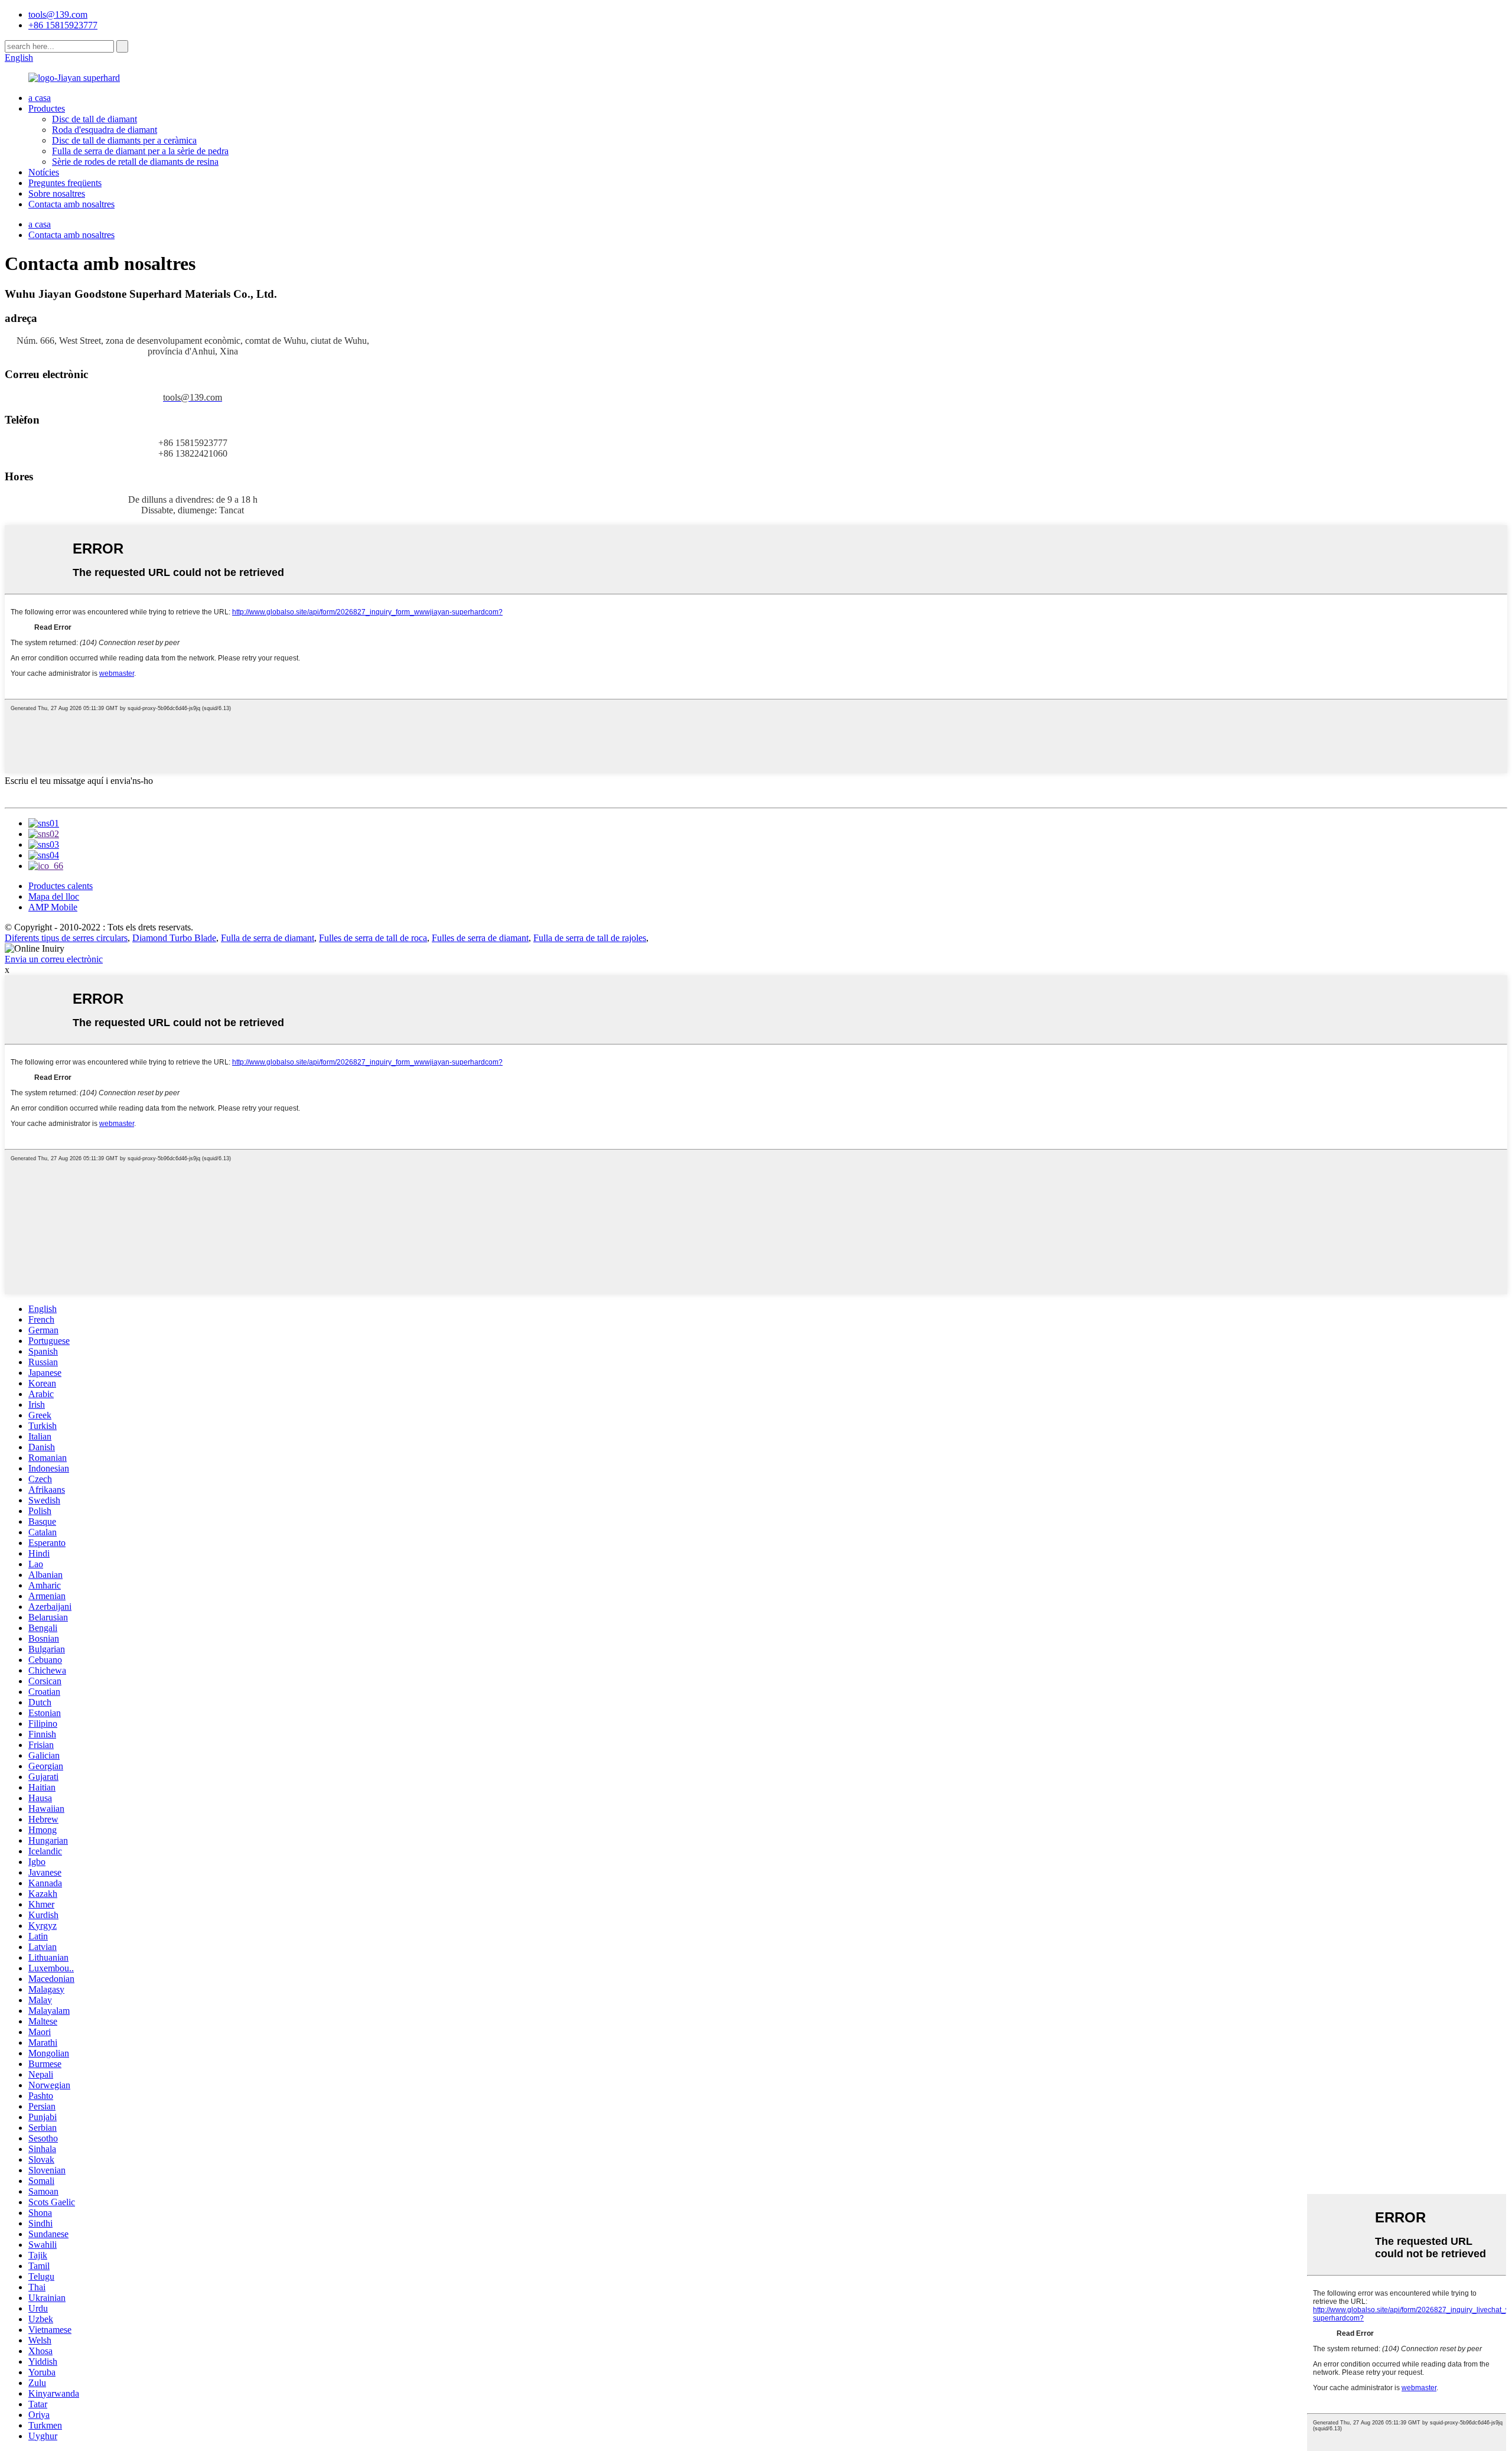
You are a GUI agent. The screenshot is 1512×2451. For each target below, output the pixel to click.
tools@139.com (58, 14)
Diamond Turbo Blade (174, 938)
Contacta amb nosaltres (71, 204)
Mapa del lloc (54, 896)
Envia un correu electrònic (54, 959)
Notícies (44, 172)
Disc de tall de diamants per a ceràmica (124, 140)
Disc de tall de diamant (94, 119)
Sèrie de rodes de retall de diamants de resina (135, 162)
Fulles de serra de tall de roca (373, 938)
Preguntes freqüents (65, 183)
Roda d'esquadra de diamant (105, 130)
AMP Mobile (53, 907)
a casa (40, 98)
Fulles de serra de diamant (480, 938)
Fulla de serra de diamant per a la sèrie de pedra (140, 151)
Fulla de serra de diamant (268, 938)
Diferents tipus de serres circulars (66, 938)
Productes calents (61, 886)
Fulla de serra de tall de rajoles (590, 938)
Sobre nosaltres (57, 193)
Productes (47, 108)
